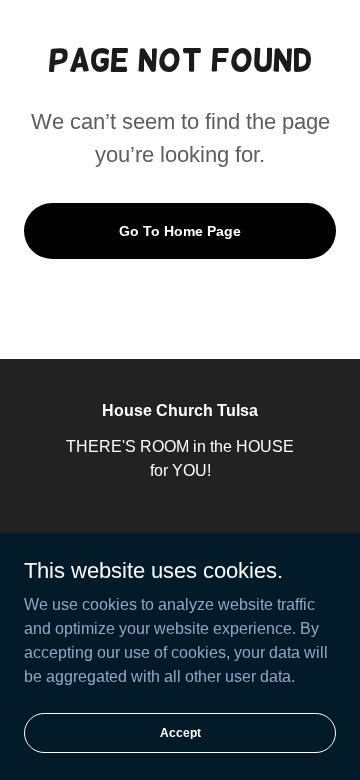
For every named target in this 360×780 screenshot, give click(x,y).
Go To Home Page (180, 231)
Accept (180, 732)
